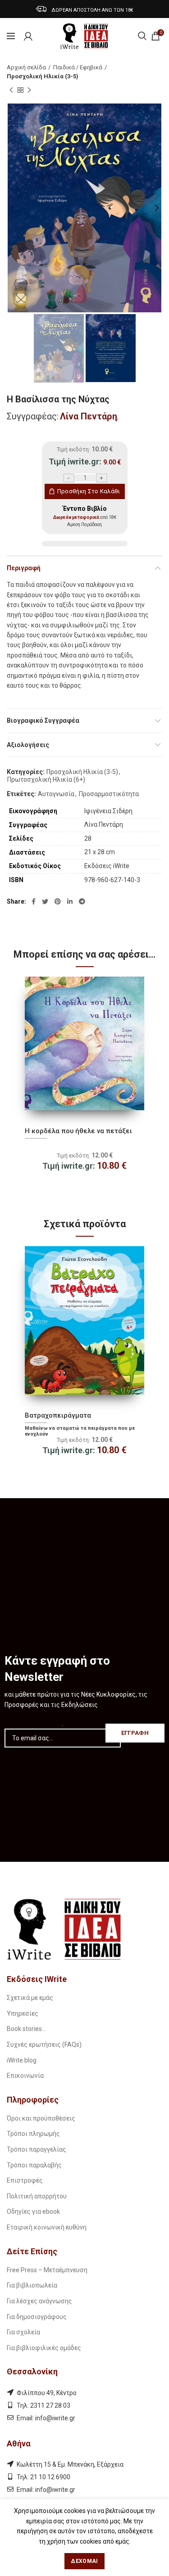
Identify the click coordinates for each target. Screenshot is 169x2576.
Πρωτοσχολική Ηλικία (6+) (46, 779)
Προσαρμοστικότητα (109, 794)
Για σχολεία (23, 2332)
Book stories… (26, 2029)
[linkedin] (70, 901)
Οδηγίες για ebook (33, 2211)
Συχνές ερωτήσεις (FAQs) (44, 2045)
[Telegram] (82, 901)
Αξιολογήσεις (28, 745)
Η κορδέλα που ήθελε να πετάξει (78, 1131)
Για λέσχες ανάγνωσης (39, 2301)
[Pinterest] (58, 901)
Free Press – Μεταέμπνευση (47, 2270)
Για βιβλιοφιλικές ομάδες (44, 2348)
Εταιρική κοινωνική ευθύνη (47, 2227)
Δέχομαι (84, 2561)
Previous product (11, 90)
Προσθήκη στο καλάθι (89, 491)
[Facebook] (34, 901)
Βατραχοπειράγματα (58, 1415)
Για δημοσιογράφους (37, 2317)
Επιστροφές (25, 2180)
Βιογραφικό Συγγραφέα (43, 721)
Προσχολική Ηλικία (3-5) (43, 76)
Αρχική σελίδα (26, 67)
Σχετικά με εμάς (30, 1998)
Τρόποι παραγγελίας (37, 2149)
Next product (29, 90)
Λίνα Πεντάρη (89, 416)
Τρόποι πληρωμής (33, 2134)
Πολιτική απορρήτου (37, 2196)
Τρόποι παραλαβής (34, 2165)
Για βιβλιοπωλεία (32, 2285)
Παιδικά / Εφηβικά (78, 67)
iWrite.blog (22, 2060)
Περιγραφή (24, 568)
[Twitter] (45, 901)
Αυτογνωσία (56, 794)
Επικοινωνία (25, 2076)
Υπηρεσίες (23, 2013)
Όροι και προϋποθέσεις (41, 2118)
